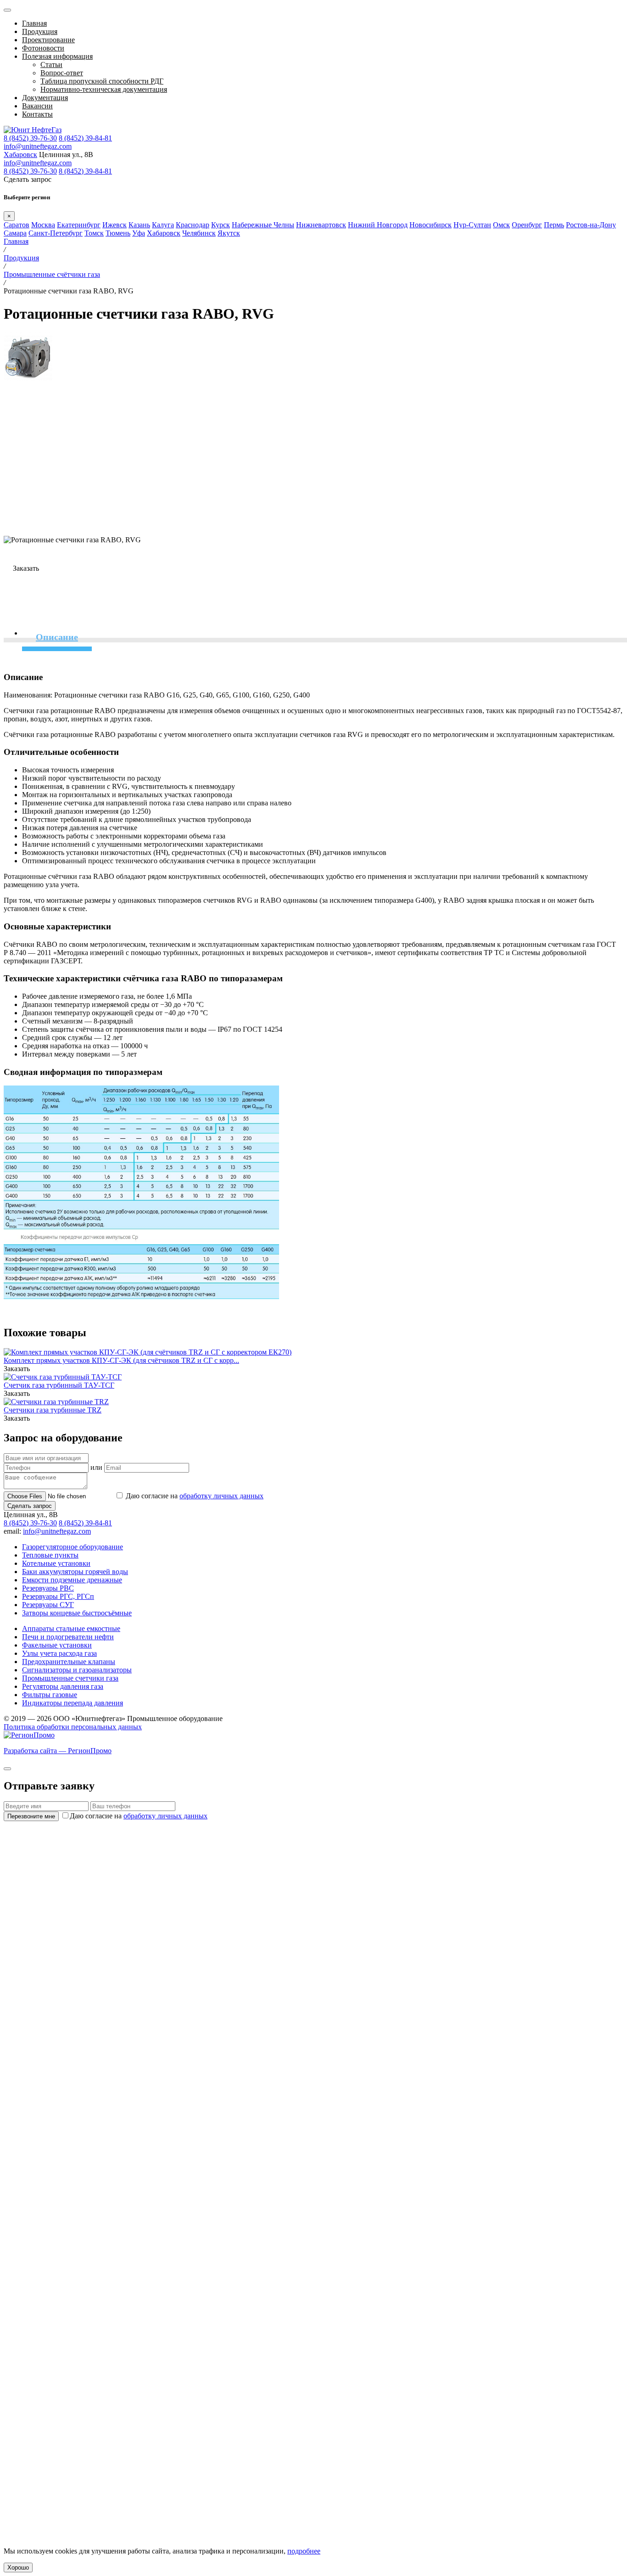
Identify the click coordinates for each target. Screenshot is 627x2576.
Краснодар (193, 225)
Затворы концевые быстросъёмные (77, 1613)
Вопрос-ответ (62, 73)
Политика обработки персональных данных (73, 1727)
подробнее (304, 2551)
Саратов (17, 225)
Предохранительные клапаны (69, 1662)
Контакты (37, 114)
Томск (94, 233)
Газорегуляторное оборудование (73, 1547)
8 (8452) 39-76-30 (30, 138)
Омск (501, 225)
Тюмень (118, 233)
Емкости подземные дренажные (72, 1580)
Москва (43, 225)
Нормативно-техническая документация (104, 89)
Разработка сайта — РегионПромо (58, 1751)
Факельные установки (57, 1645)
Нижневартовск (321, 225)
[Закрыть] (7, 1769)
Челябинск (199, 233)
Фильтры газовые (50, 1695)
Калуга (163, 225)
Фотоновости (43, 48)
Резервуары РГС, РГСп (58, 1596)
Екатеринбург (79, 225)
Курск (221, 225)
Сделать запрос (30, 1506)
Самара (15, 233)
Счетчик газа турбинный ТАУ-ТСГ (59, 1385)
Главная (34, 23)
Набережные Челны (263, 225)
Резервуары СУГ (48, 1605)
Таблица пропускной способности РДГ (102, 81)
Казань (139, 225)
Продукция (40, 31)
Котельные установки (56, 1563)
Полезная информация (57, 56)
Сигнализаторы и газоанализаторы (77, 1670)
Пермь (554, 225)
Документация (45, 98)
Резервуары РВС (48, 1588)
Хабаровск (20, 155)
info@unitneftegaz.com (38, 146)
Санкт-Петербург (56, 233)
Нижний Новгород (378, 225)
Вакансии (37, 106)
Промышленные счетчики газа (70, 1678)
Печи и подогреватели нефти (68, 1637)
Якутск (229, 233)
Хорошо (18, 2568)
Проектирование (48, 40)
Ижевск (115, 225)
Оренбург (527, 225)
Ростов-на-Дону (591, 225)
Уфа (139, 233)
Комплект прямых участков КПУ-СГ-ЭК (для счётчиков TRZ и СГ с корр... (121, 1360)
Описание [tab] (57, 637)
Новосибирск (431, 225)
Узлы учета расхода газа (59, 1653)
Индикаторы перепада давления (73, 1703)
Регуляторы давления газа (63, 1686)
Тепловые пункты (50, 1555)
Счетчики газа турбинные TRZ (53, 1410)
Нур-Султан (472, 225)
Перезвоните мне (31, 1816)
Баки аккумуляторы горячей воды (75, 1572)
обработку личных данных (221, 1496)
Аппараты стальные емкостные (71, 1628)
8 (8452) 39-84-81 (85, 138)
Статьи (51, 65)
